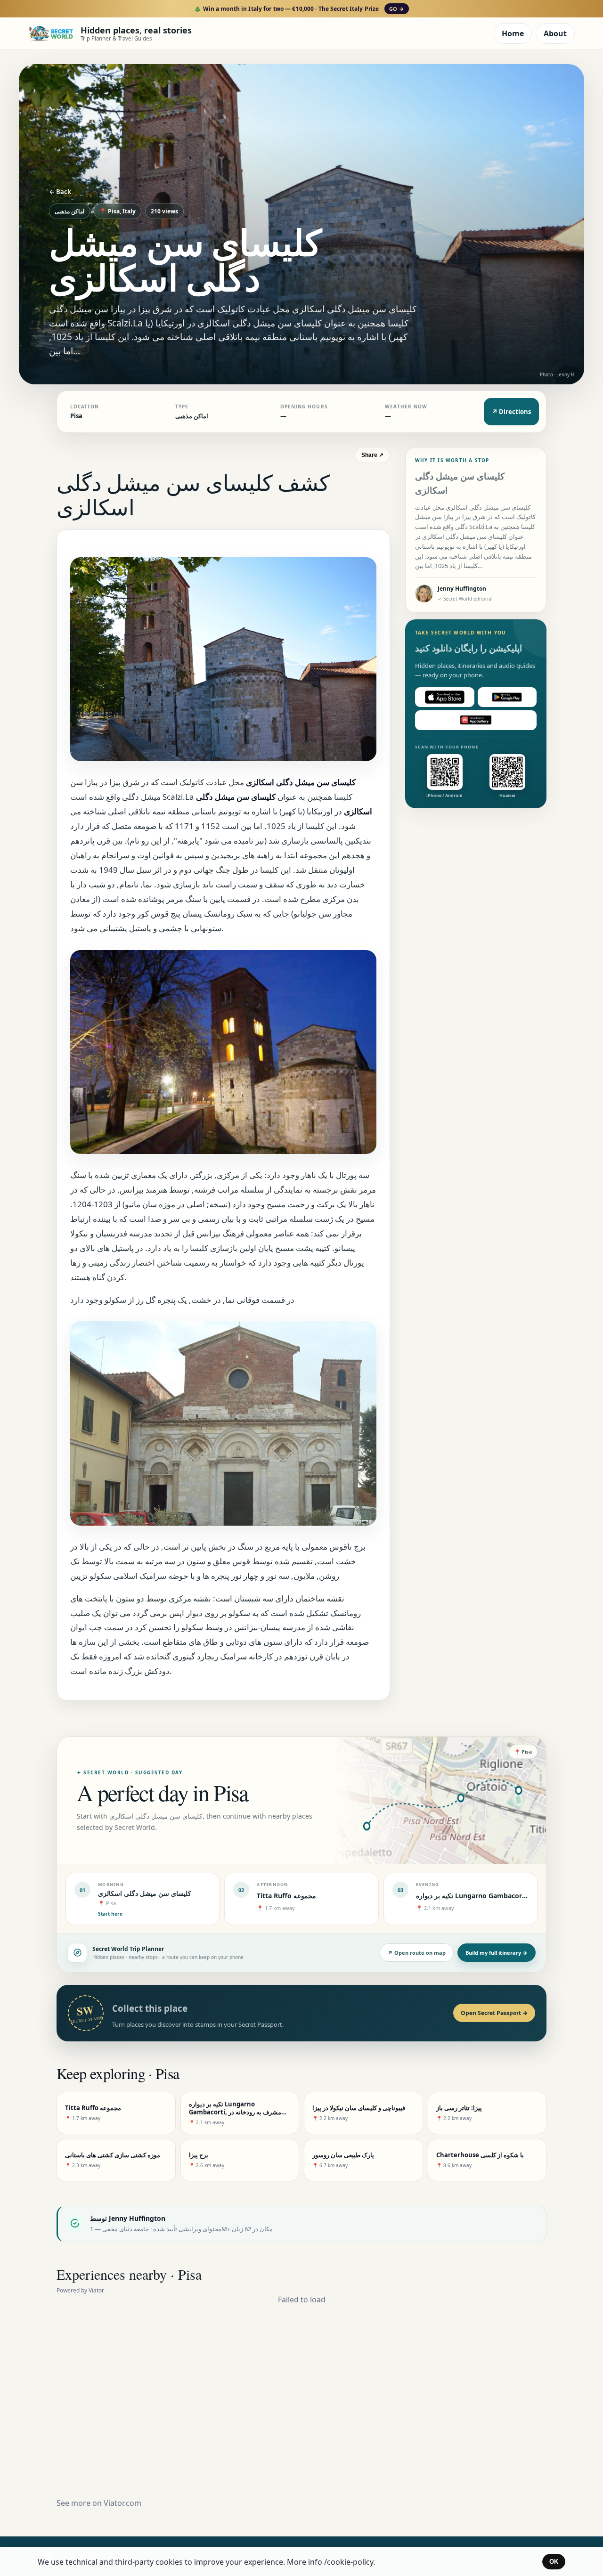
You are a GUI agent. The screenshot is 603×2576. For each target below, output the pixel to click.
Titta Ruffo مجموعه (286, 1896)
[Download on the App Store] (445, 697)
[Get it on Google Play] (507, 697)
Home (513, 33)
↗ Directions (511, 412)
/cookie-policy (349, 2562)
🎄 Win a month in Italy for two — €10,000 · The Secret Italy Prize (299, 9)
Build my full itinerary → (497, 1953)
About (555, 33)
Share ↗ (372, 455)
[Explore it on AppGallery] (476, 720)
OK (554, 2562)
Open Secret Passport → (494, 2013)
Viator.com (122, 2503)
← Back (60, 192)
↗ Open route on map (417, 1953)
